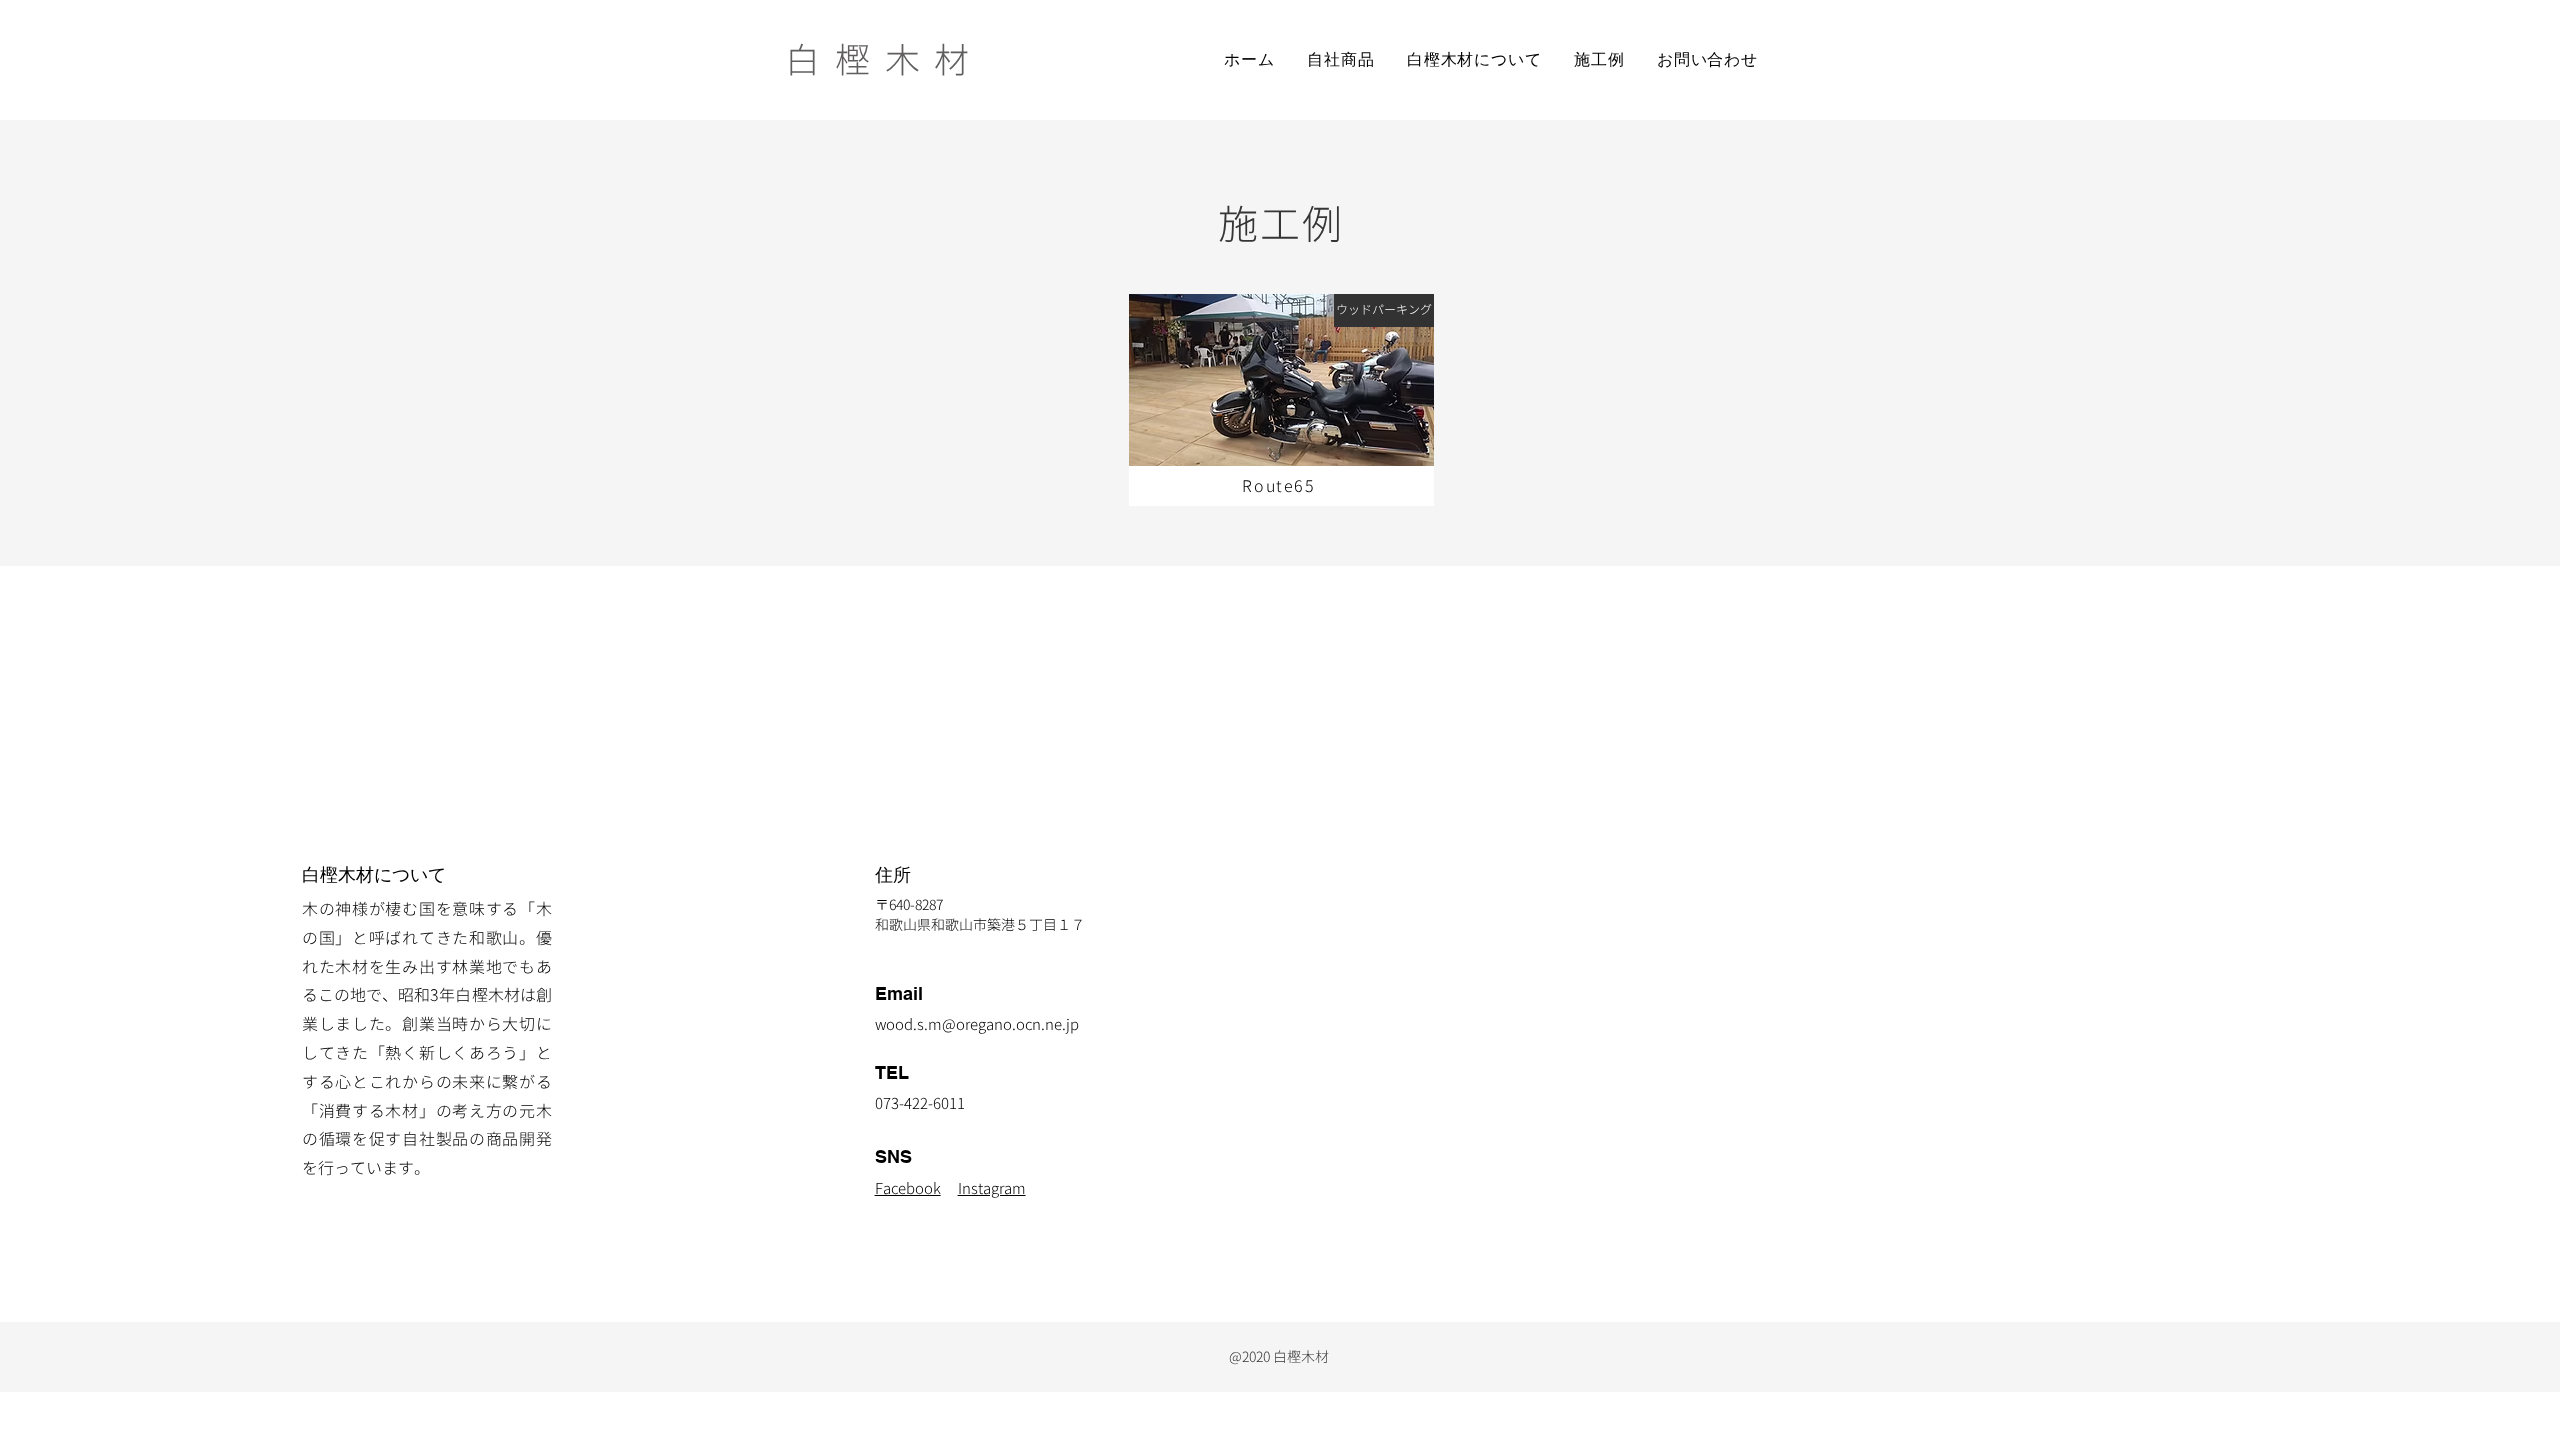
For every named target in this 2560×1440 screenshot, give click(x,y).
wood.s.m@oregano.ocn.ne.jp (977, 1024)
